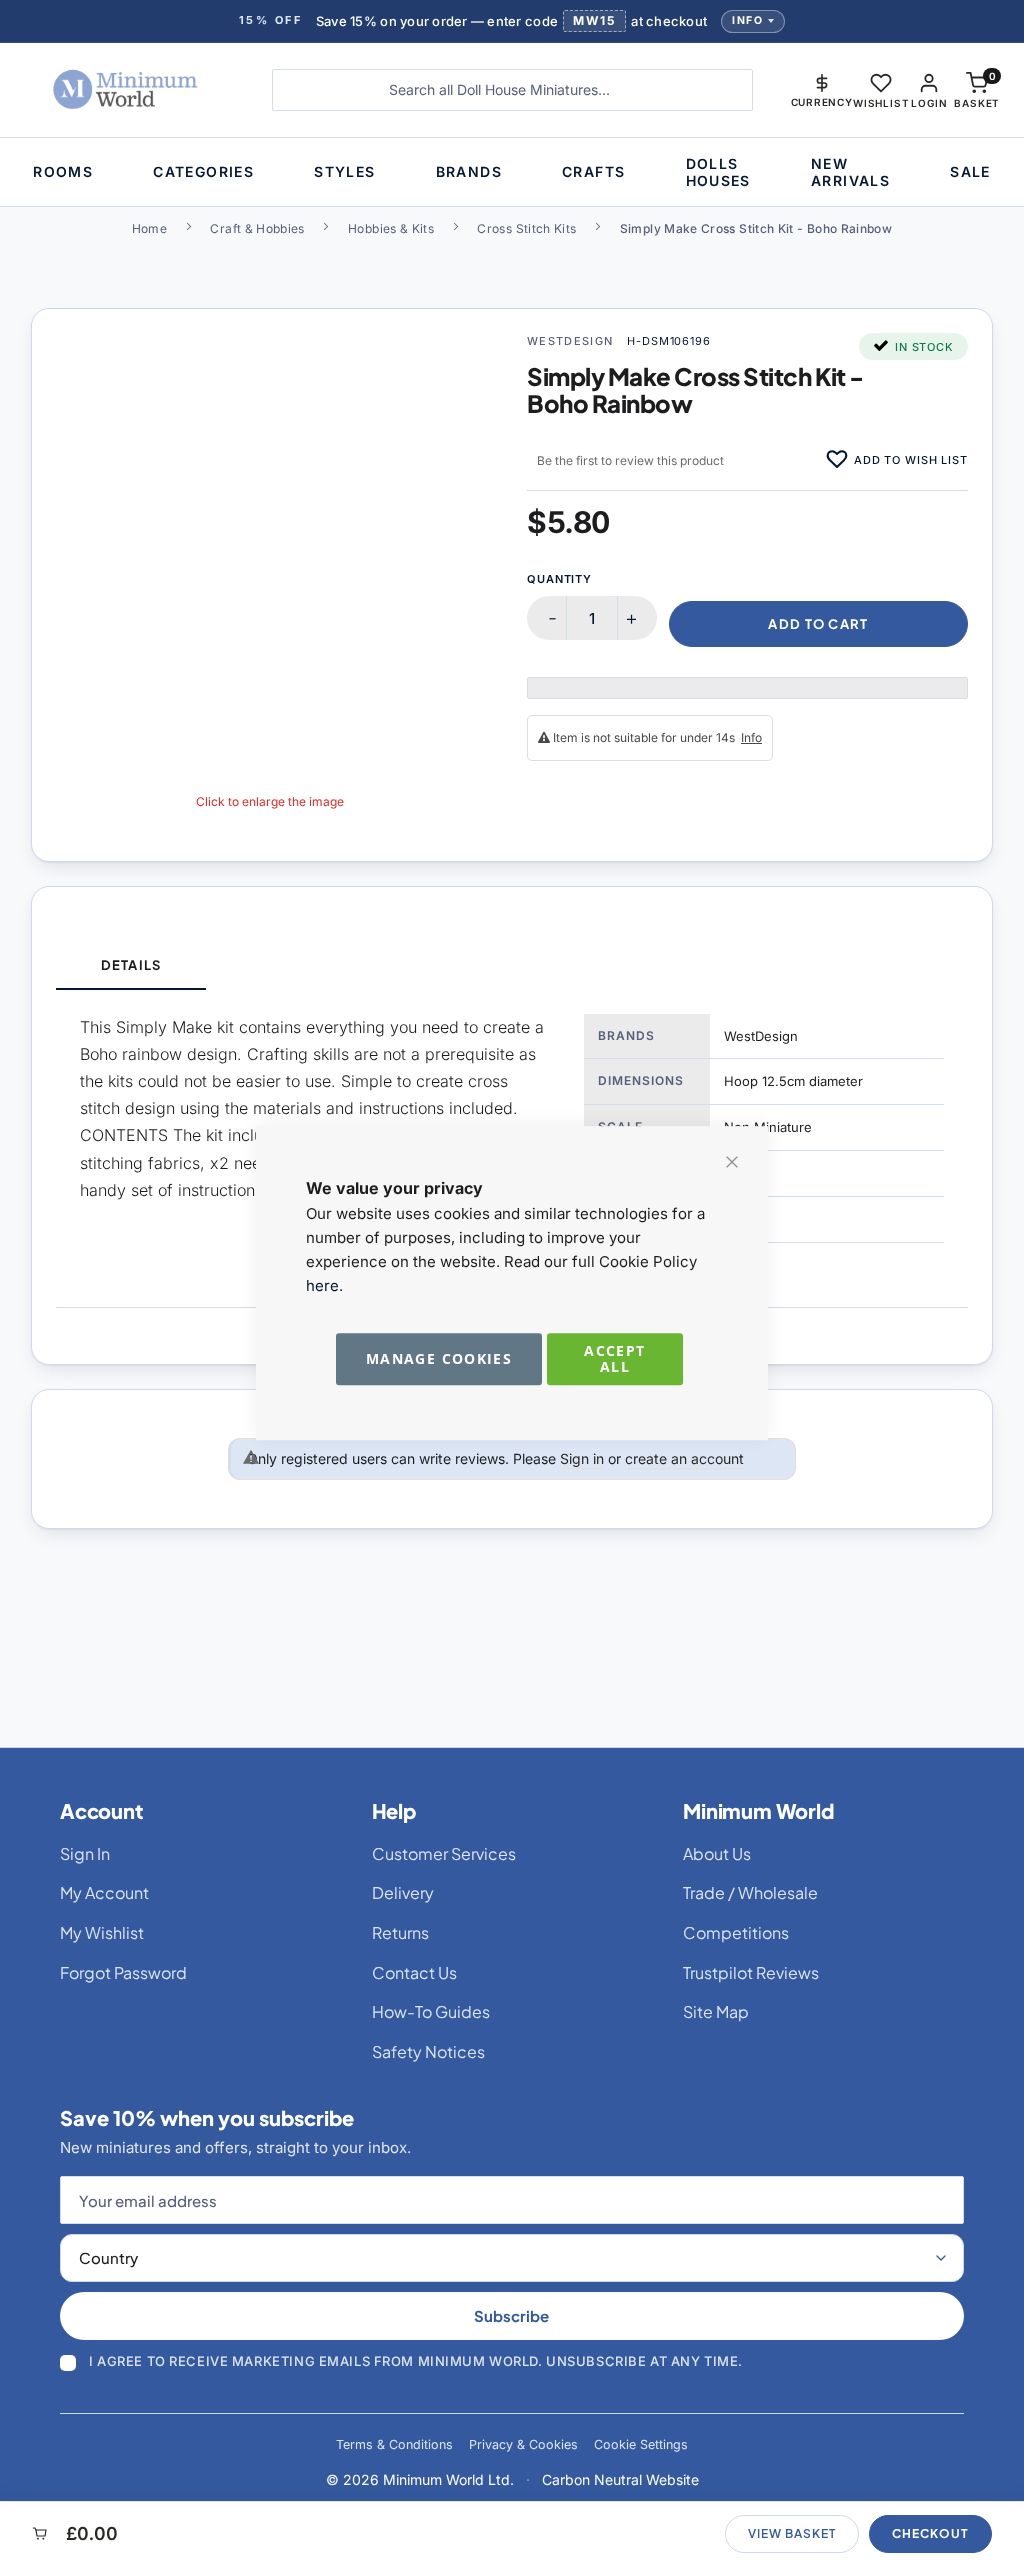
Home (149, 228)
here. (324, 1285)
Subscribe (511, 2315)
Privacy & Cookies (523, 2444)
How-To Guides (431, 2011)
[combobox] (512, 90)
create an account (684, 1458)
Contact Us (414, 1972)
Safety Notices (428, 2051)
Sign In (85, 1853)
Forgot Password (123, 1972)
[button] (822, 90)
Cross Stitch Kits (526, 228)
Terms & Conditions (394, 2444)
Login (929, 103)
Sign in (582, 1458)
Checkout (930, 2533)
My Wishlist (102, 1932)
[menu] (512, 172)
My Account (104, 1892)
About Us (717, 1853)
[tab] (131, 966)
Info (747, 20)
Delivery (403, 1892)
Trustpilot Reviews (751, 1972)
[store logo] (129, 90)
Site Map (716, 2011)
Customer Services (444, 1853)
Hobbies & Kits (391, 228)
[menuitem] (63, 171)
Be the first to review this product (630, 460)
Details (130, 965)
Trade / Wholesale (750, 1892)
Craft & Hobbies (257, 228)
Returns (400, 1932)
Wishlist (881, 103)
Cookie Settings (641, 2444)
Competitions (736, 1932)
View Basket (792, 2533)
